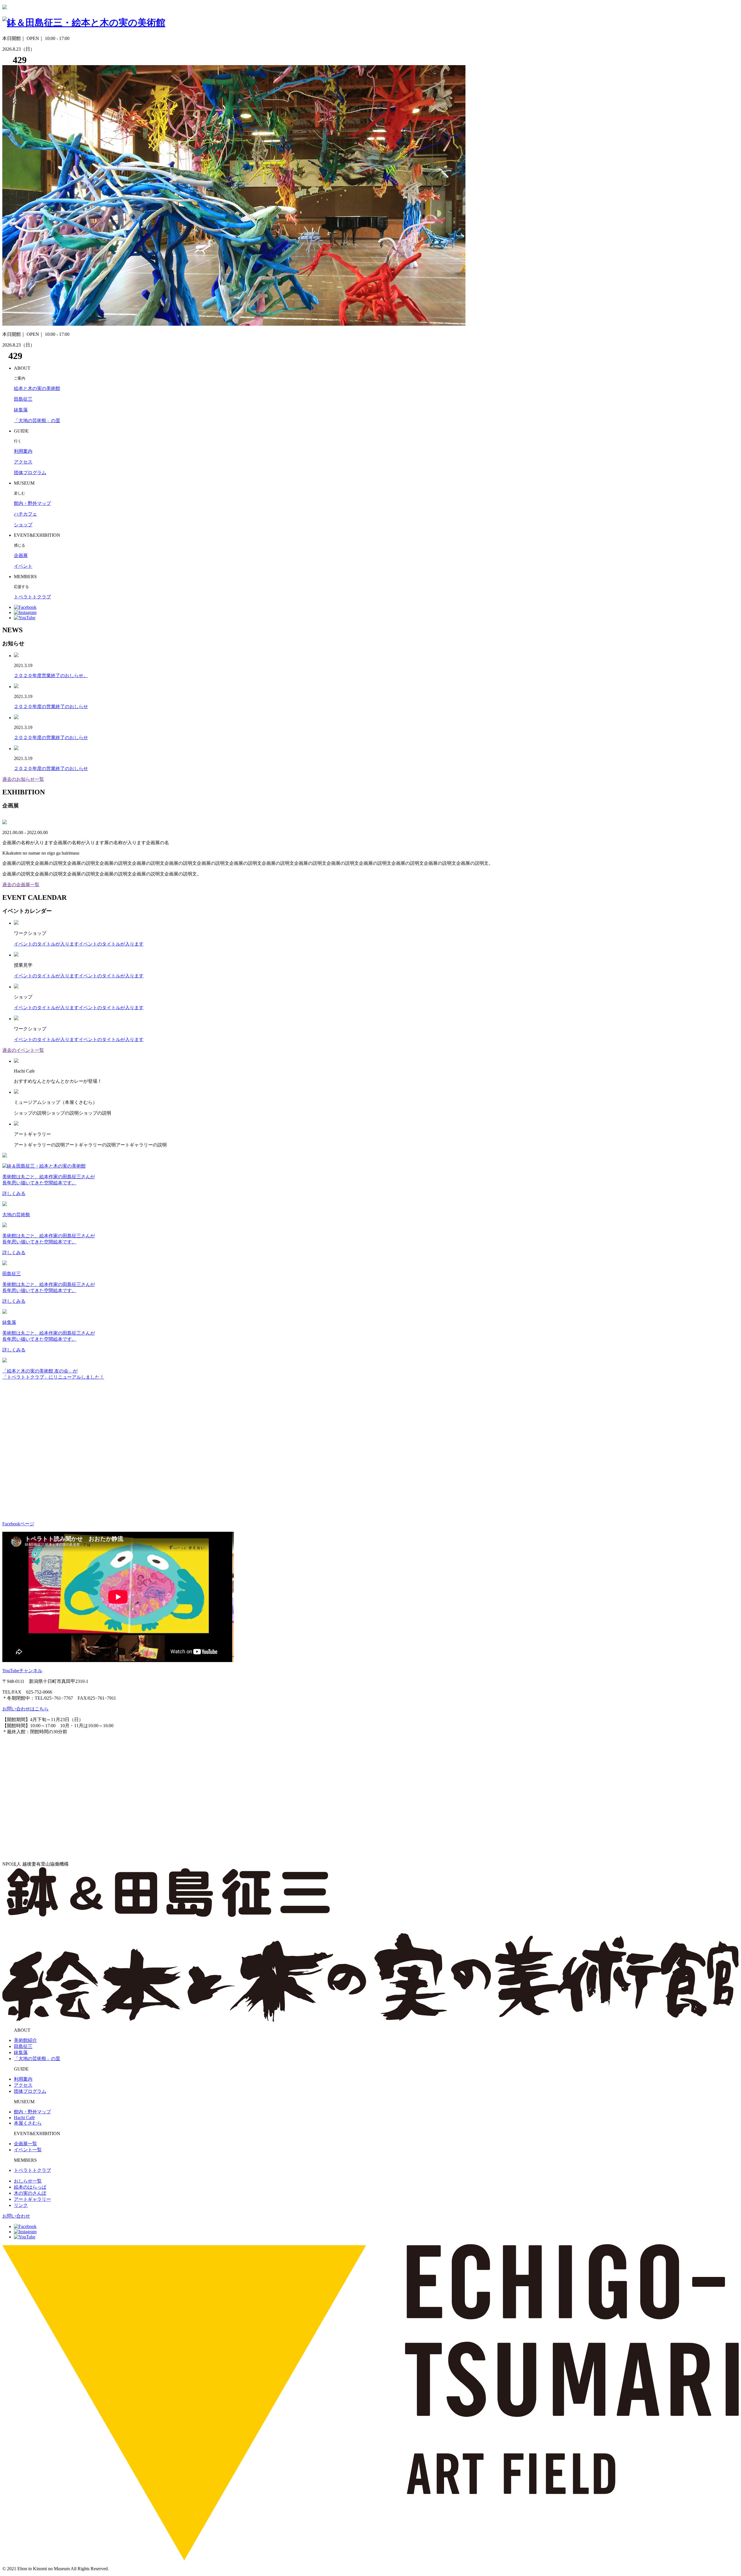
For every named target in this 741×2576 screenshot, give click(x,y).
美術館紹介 (25, 2040)
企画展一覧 (25, 2144)
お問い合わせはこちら (25, 1709)
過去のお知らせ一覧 (23, 779)
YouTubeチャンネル (22, 1671)
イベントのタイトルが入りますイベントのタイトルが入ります (79, 944)
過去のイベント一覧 (23, 1050)
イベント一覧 (28, 2150)
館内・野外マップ (32, 503)
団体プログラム (30, 473)
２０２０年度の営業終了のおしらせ (51, 707)
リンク (21, 2205)
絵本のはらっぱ (30, 2187)
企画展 (21, 555)
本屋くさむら (28, 2123)
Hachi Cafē (24, 2118)
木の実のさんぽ (30, 2193)
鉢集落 (21, 410)
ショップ (23, 525)
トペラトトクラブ (32, 597)
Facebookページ (18, 1524)
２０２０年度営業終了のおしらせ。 (51, 676)
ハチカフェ (25, 514)
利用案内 (23, 451)
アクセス (23, 462)
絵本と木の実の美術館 (37, 388)
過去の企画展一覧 (21, 885)
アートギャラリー (32, 2199)
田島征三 (23, 399)
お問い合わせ (16, 2216)
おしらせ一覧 (28, 2181)
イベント (23, 566)
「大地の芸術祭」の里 (37, 421)
